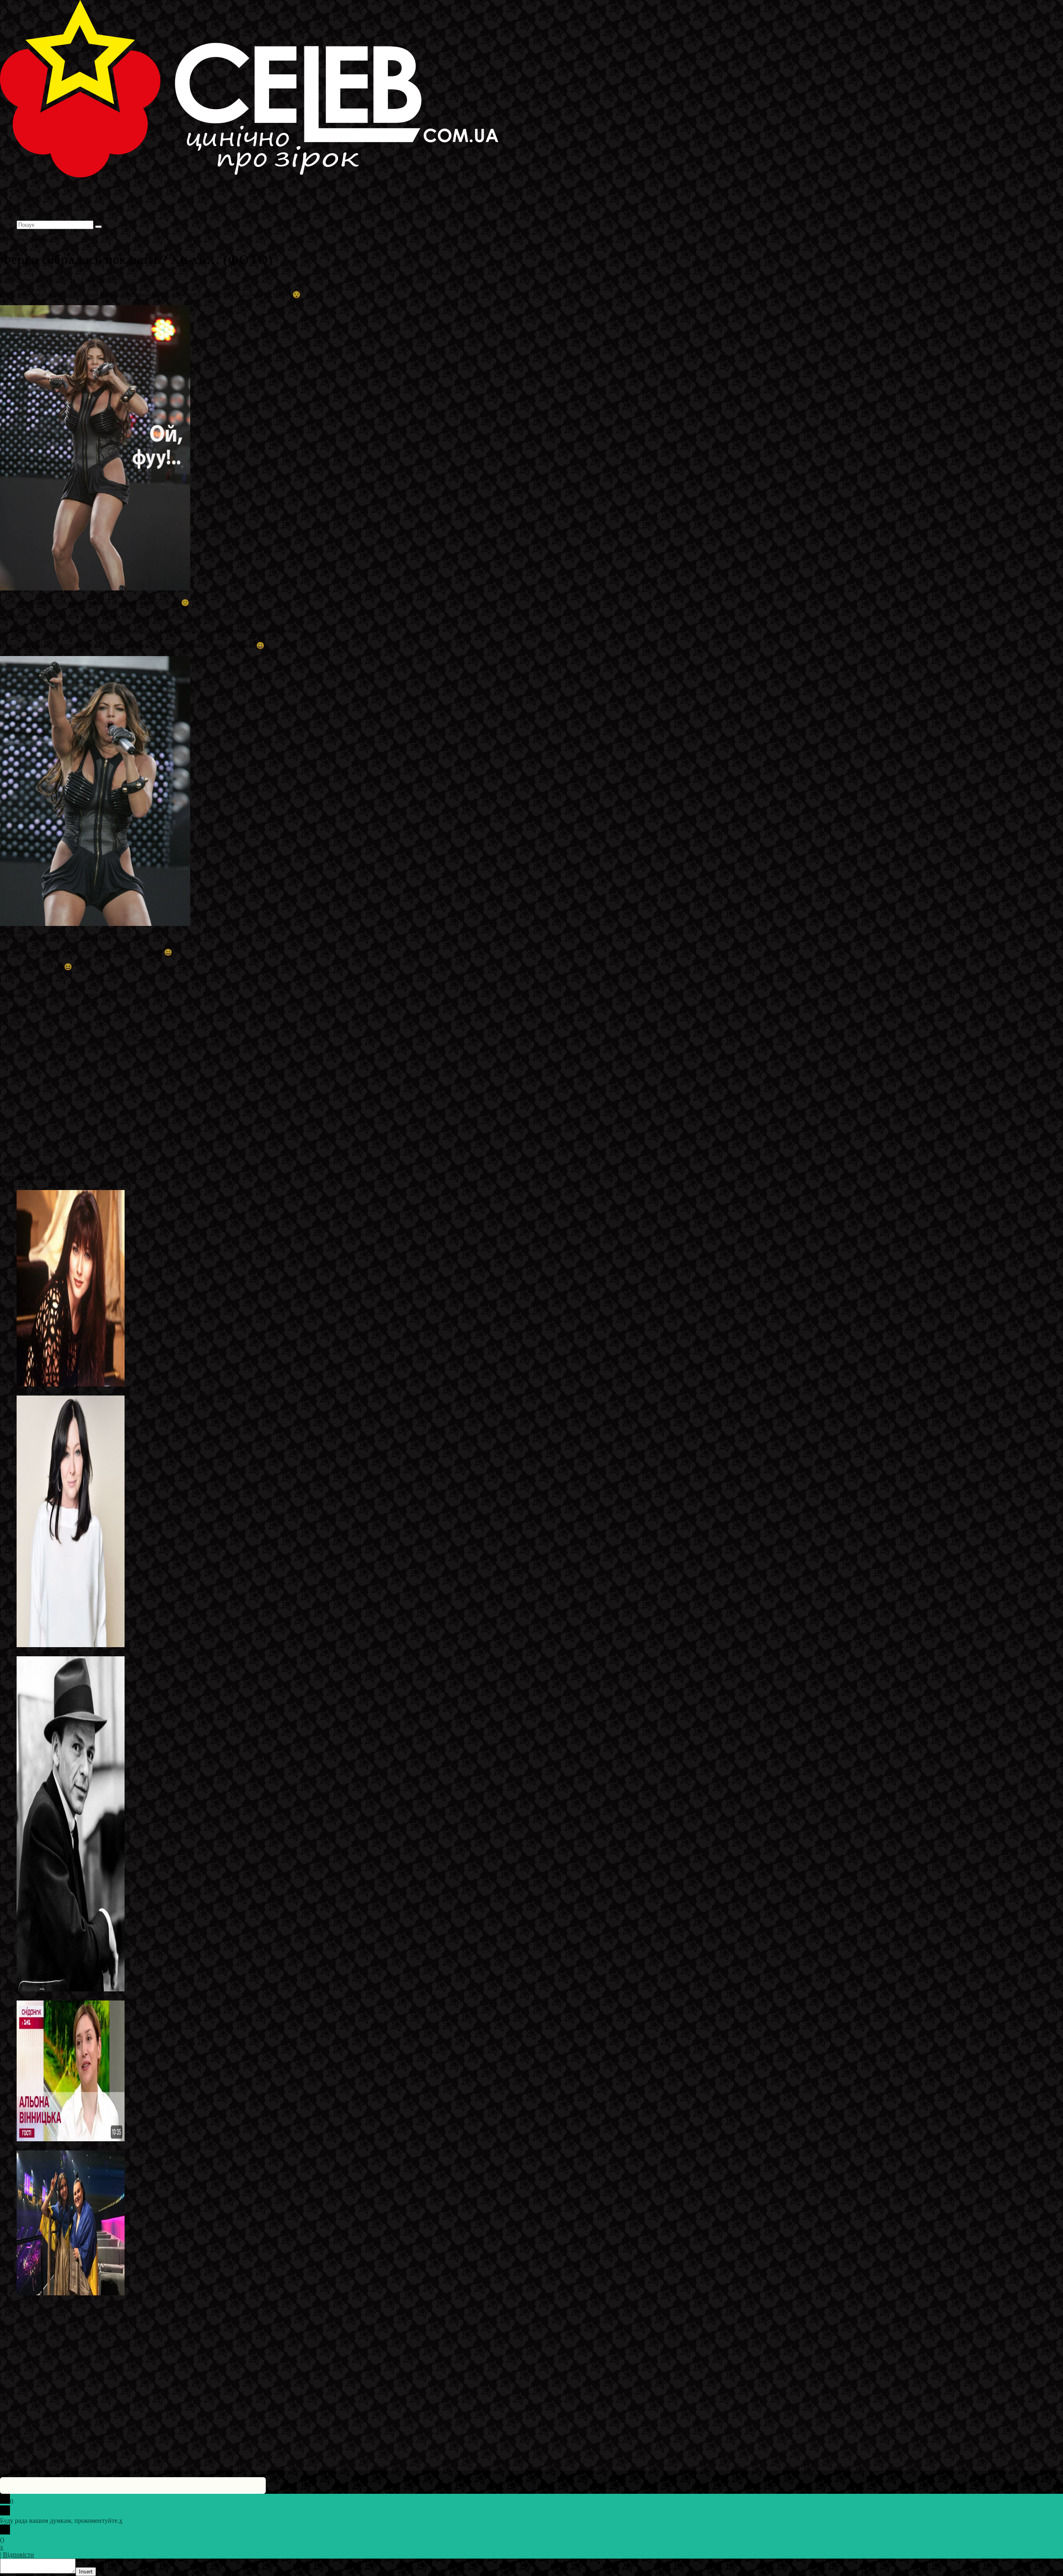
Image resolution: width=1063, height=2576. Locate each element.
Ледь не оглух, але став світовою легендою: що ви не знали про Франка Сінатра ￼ (135, 1997)
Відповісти (18, 2555)
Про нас (29, 217)
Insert (86, 2572)
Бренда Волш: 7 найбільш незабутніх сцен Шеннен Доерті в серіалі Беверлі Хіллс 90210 (141, 1392)
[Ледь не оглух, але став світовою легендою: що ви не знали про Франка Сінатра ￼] (71, 1989)
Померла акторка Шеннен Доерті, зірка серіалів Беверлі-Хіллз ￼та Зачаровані (127, 1652)
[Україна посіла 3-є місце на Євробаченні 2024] (71, 2293)
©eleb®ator (57, 280)
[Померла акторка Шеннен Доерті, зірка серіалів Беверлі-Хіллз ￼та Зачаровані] (71, 1645)
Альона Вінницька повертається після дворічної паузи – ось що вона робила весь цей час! (144, 2146)
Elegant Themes (56, 2438)
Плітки (125, 280)
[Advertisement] (249, 1107)
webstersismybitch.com (139, 995)
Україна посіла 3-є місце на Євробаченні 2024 (81, 2301)
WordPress (128, 2438)
